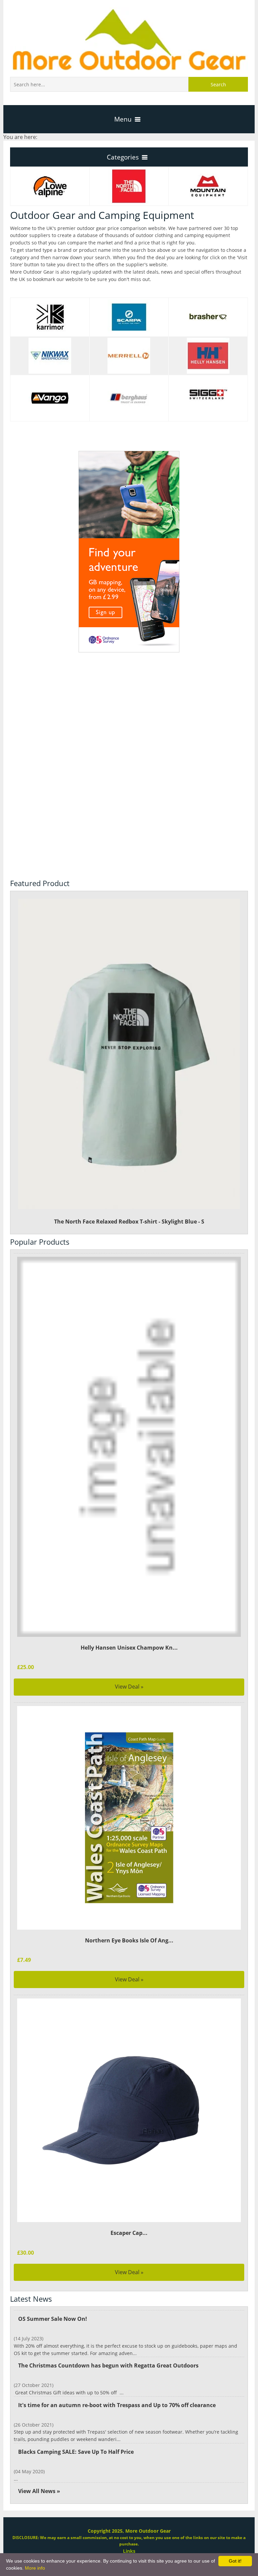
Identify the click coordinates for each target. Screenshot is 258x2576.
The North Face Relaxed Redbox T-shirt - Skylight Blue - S (129, 1222)
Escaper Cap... (129, 2233)
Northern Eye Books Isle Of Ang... (129, 1940)
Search (218, 84)
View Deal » (129, 1687)
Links (129, 2551)
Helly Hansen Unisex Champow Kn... (129, 1648)
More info (35, 2568)
